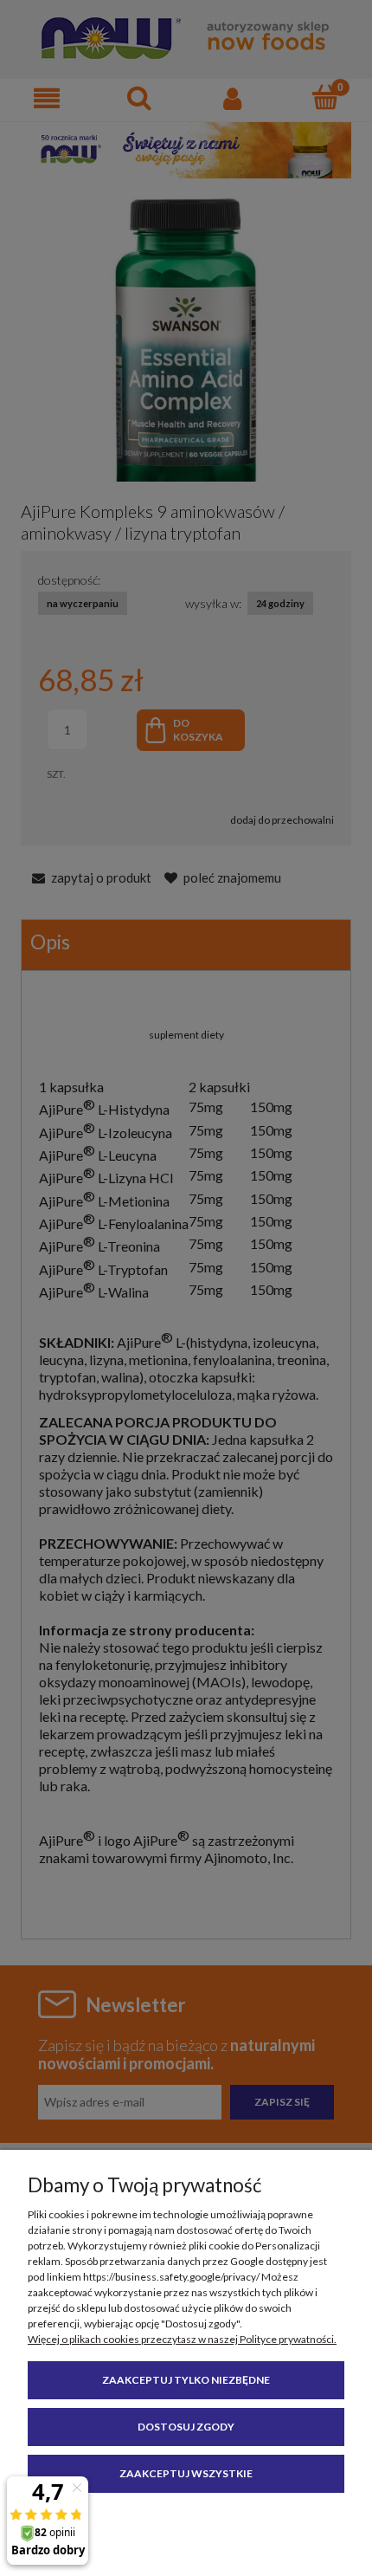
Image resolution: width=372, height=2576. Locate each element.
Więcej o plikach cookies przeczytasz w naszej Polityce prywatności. (182, 2339)
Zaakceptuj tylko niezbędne (186, 2380)
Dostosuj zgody (186, 2427)
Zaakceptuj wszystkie (186, 2473)
